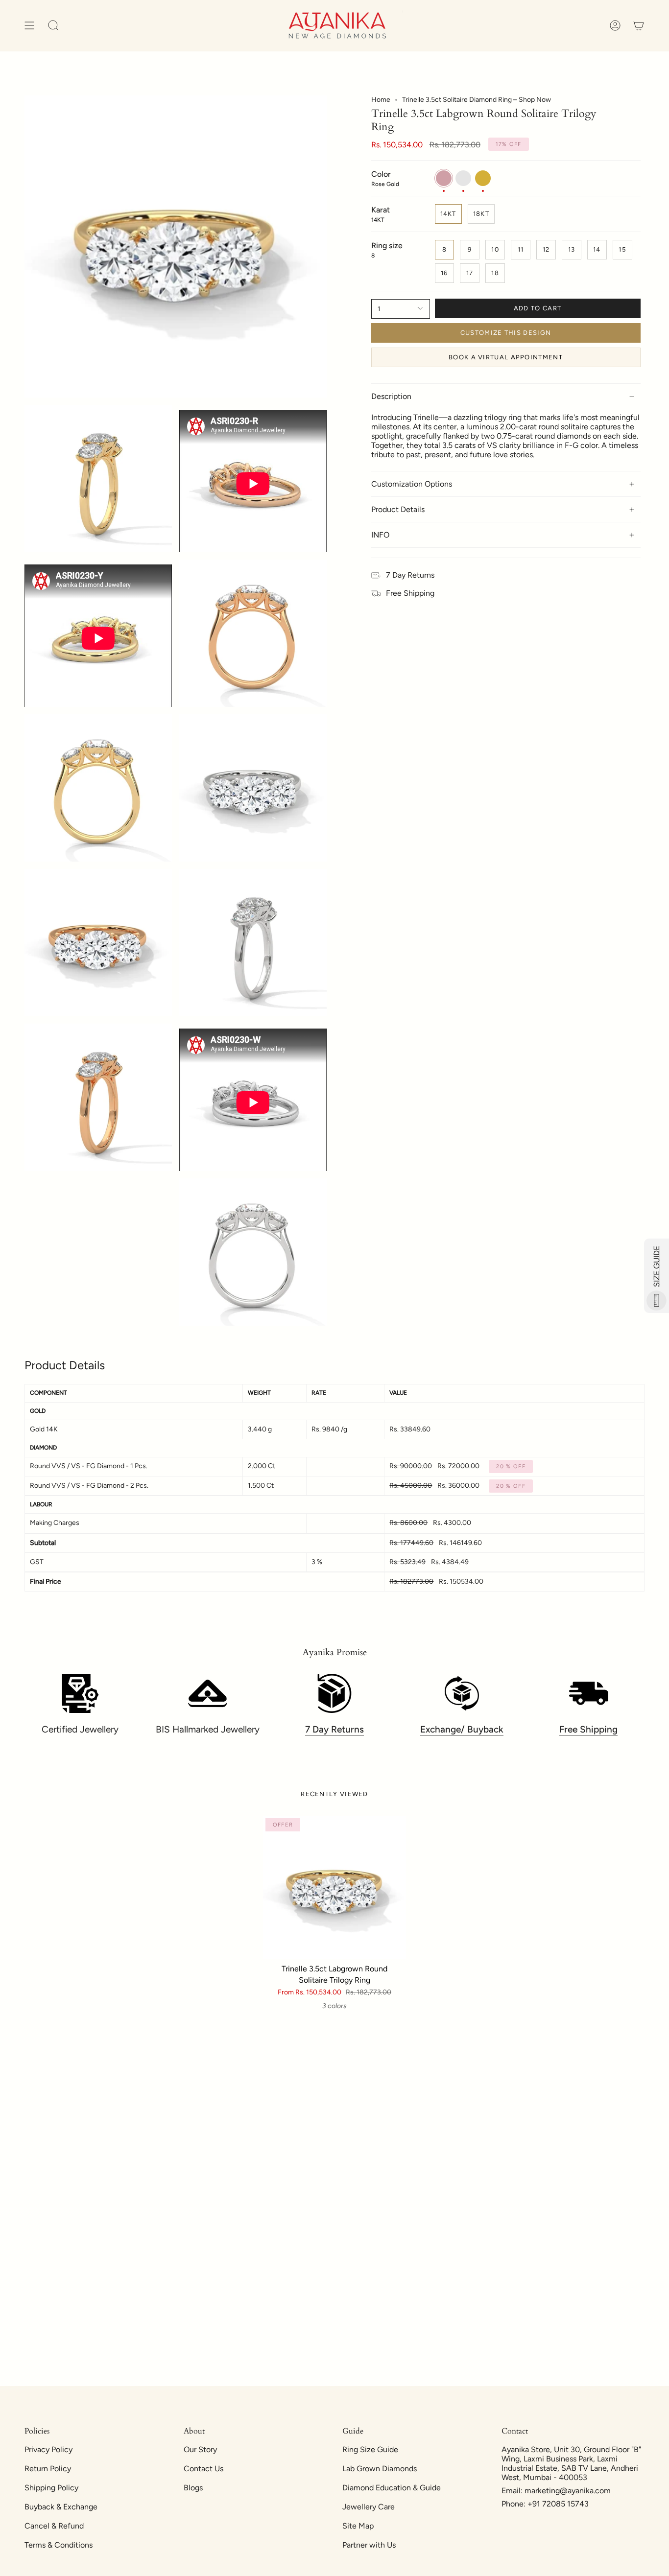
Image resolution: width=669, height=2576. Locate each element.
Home (381, 100)
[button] (53, 26)
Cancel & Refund (54, 2526)
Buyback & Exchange (61, 2507)
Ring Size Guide (370, 2449)
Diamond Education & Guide (392, 2488)
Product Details (398, 509)
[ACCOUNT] (615, 26)
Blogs (193, 2488)
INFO (380, 535)
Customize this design (506, 333)
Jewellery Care (369, 2507)
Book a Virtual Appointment (506, 357)
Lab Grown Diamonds (380, 2469)
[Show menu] (29, 26)
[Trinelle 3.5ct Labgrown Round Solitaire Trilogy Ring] (335, 1887)
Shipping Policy (51, 2488)
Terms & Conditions (59, 2545)
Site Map (358, 2526)
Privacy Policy (48, 2449)
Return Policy (48, 2469)
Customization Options (412, 484)
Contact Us (203, 2469)
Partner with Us (369, 2545)
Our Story (200, 2449)
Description (391, 396)
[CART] (639, 26)
